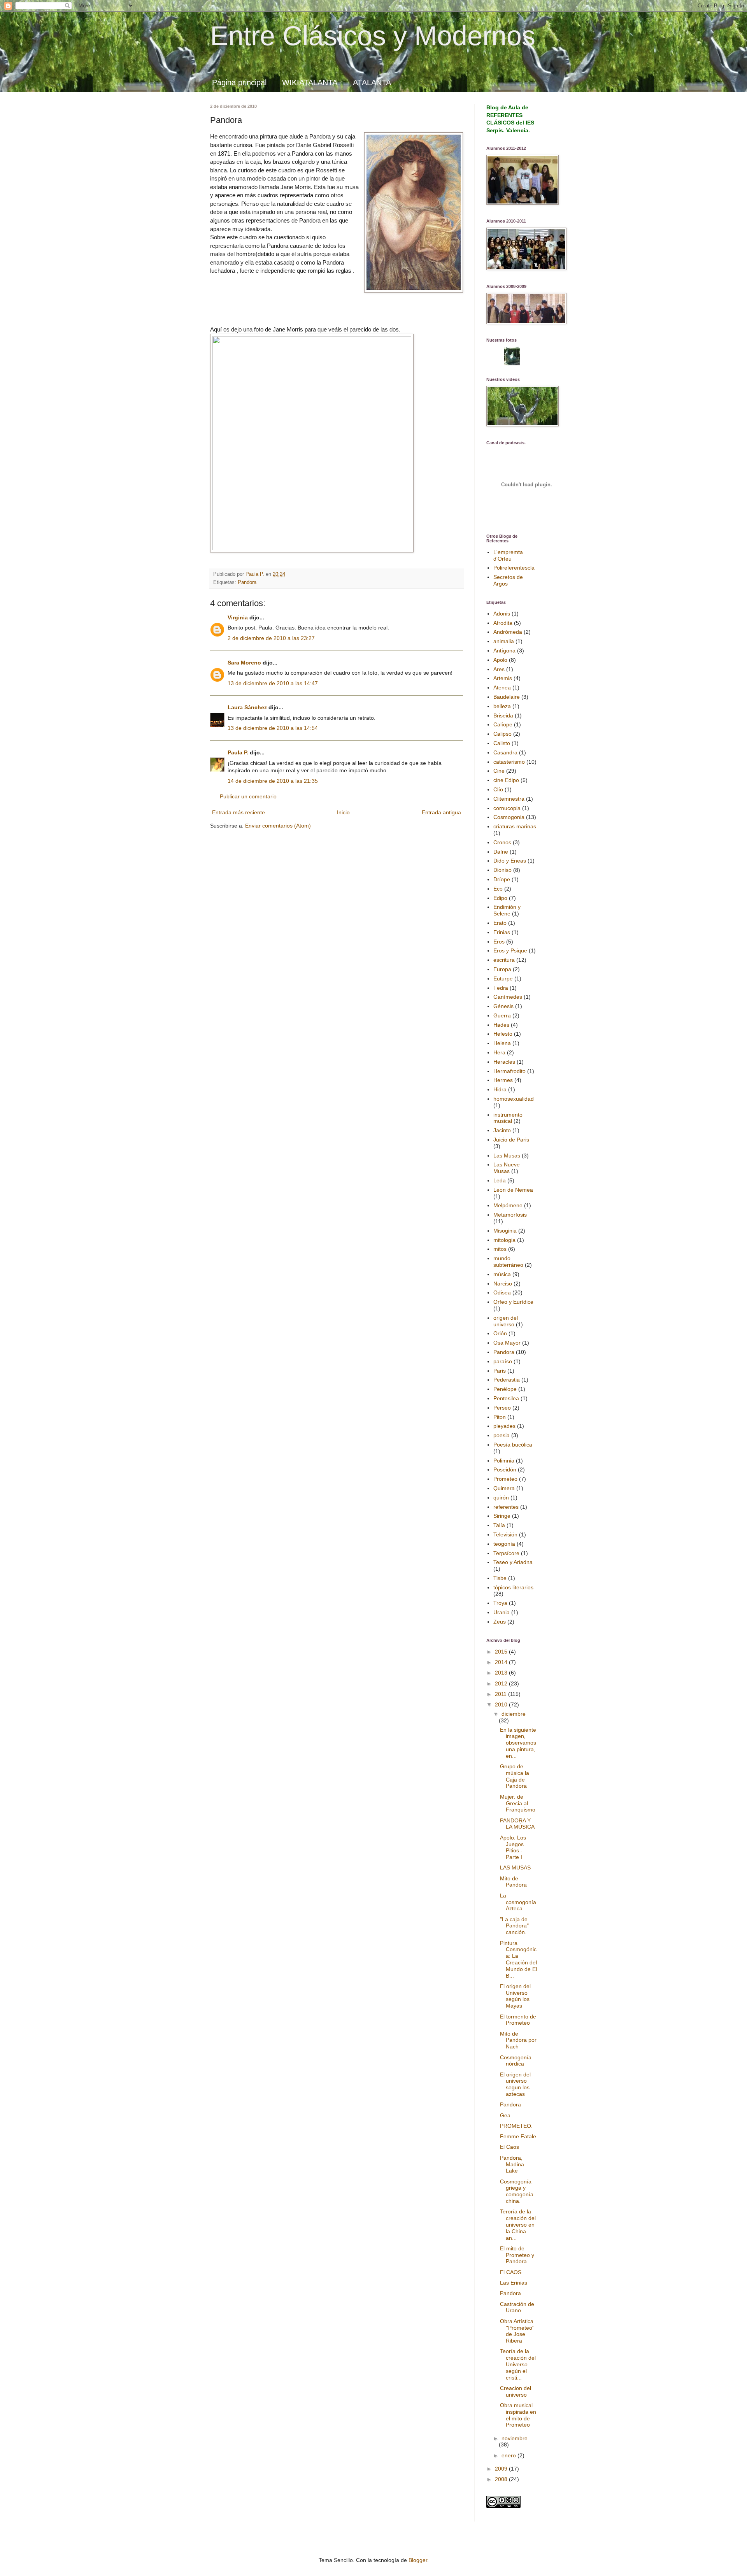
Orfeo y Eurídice (513, 1302)
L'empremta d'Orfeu (508, 555)
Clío (498, 789)
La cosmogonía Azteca (518, 1902)
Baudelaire (507, 697)
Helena (502, 1043)
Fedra (501, 988)
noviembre (515, 2438)
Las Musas (507, 1156)
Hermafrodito (509, 1071)
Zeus (500, 1622)
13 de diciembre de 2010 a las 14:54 (273, 728)
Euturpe (503, 978)
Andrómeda (508, 632)
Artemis (503, 678)
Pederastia (507, 1380)
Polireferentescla (514, 568)
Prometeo (505, 1479)
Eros (499, 942)
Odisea (502, 1292)
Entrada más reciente (238, 812)
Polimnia (504, 1461)
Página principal (239, 82)
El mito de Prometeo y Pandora (517, 2255)
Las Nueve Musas (507, 1168)
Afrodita (503, 623)
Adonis (502, 614)
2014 (502, 1662)
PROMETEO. (516, 2126)
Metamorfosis (510, 1215)
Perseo (502, 1408)
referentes (506, 1507)
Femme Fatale (518, 2136)
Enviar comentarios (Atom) (278, 826)
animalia (504, 641)
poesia (502, 1435)
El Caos (509, 2147)
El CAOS (511, 2272)
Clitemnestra (509, 799)
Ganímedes (508, 997)
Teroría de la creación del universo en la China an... (518, 2224)
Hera (499, 1052)
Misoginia (505, 1231)
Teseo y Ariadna (513, 1562)
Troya (500, 1603)
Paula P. (238, 752)
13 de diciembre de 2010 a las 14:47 (273, 683)
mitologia (504, 1240)
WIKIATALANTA (310, 82)
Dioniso (502, 870)
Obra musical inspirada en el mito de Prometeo (518, 2415)
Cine (499, 771)
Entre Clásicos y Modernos (373, 36)
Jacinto (502, 1130)
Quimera (504, 1488)
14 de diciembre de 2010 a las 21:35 (273, 781)
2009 (502, 2469)
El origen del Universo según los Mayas (515, 1996)
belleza (502, 706)
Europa (502, 969)
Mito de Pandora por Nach (518, 2040)
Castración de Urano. (517, 2307)
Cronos (502, 842)
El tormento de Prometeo (518, 2020)
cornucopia (507, 808)
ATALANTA (372, 82)
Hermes (503, 1080)
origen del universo (506, 1321)
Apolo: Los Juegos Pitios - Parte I (513, 1847)
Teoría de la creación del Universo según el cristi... (518, 2364)
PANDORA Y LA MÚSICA (517, 1824)
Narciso (503, 1284)
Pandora (247, 582)
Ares (499, 669)
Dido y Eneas (510, 861)
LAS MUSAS (515, 1868)
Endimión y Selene (507, 910)
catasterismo (509, 762)
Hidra (500, 1089)
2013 (502, 1673)
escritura (504, 960)
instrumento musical (508, 1118)
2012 (502, 1683)
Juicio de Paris (511, 1140)
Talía (499, 1525)
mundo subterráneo (508, 1262)
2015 (502, 1652)
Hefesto (503, 1034)
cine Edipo (506, 780)
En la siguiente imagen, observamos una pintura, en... (518, 1743)
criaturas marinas (515, 826)
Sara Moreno (244, 663)
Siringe (502, 1516)
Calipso (502, 734)
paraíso (503, 1361)
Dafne (501, 852)
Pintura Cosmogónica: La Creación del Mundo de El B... (518, 1959)
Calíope (503, 724)
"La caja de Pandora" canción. (514, 1926)
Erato (500, 923)
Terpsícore (506, 1553)
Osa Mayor (507, 1343)
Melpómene (508, 1205)
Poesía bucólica (513, 1445)
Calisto (502, 743)
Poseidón (505, 1469)
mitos (500, 1249)
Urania (502, 1612)
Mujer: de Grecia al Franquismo (518, 1803)
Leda (500, 1180)
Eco (498, 889)
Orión (500, 1333)
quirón (501, 1498)
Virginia (238, 617)
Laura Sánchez (247, 707)
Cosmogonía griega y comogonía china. (517, 2191)
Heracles (504, 1062)
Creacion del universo (516, 2391)
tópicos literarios (513, 1587)
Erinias (502, 932)
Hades (501, 1025)
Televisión (505, 1534)
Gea (505, 2115)
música (502, 1274)
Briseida (503, 715)
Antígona (504, 651)
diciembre (514, 1714)
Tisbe (500, 1578)
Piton (500, 1417)
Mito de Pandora (513, 1882)
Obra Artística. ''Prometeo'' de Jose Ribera (517, 2331)
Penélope (505, 1389)
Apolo (500, 660)
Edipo (500, 898)
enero (509, 2455)
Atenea (502, 687)
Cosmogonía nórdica (516, 2061)
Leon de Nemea (513, 1190)
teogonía (504, 1544)
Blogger (418, 2560)
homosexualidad (514, 1099)
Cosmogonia (509, 817)
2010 (502, 1704)
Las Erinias (514, 2283)
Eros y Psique (510, 950)
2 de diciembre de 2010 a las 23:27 (271, 638)
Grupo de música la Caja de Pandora (515, 1776)
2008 (502, 2479)
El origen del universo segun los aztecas (515, 2084)
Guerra (502, 1015)
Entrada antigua (441, 812)
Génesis (503, 1006)
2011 (502, 1694)
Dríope (502, 879)
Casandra (505, 752)
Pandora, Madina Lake (512, 2164)
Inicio (343, 812)
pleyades (504, 1426)
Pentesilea (506, 1398)
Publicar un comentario (248, 796)
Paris (500, 1371)
